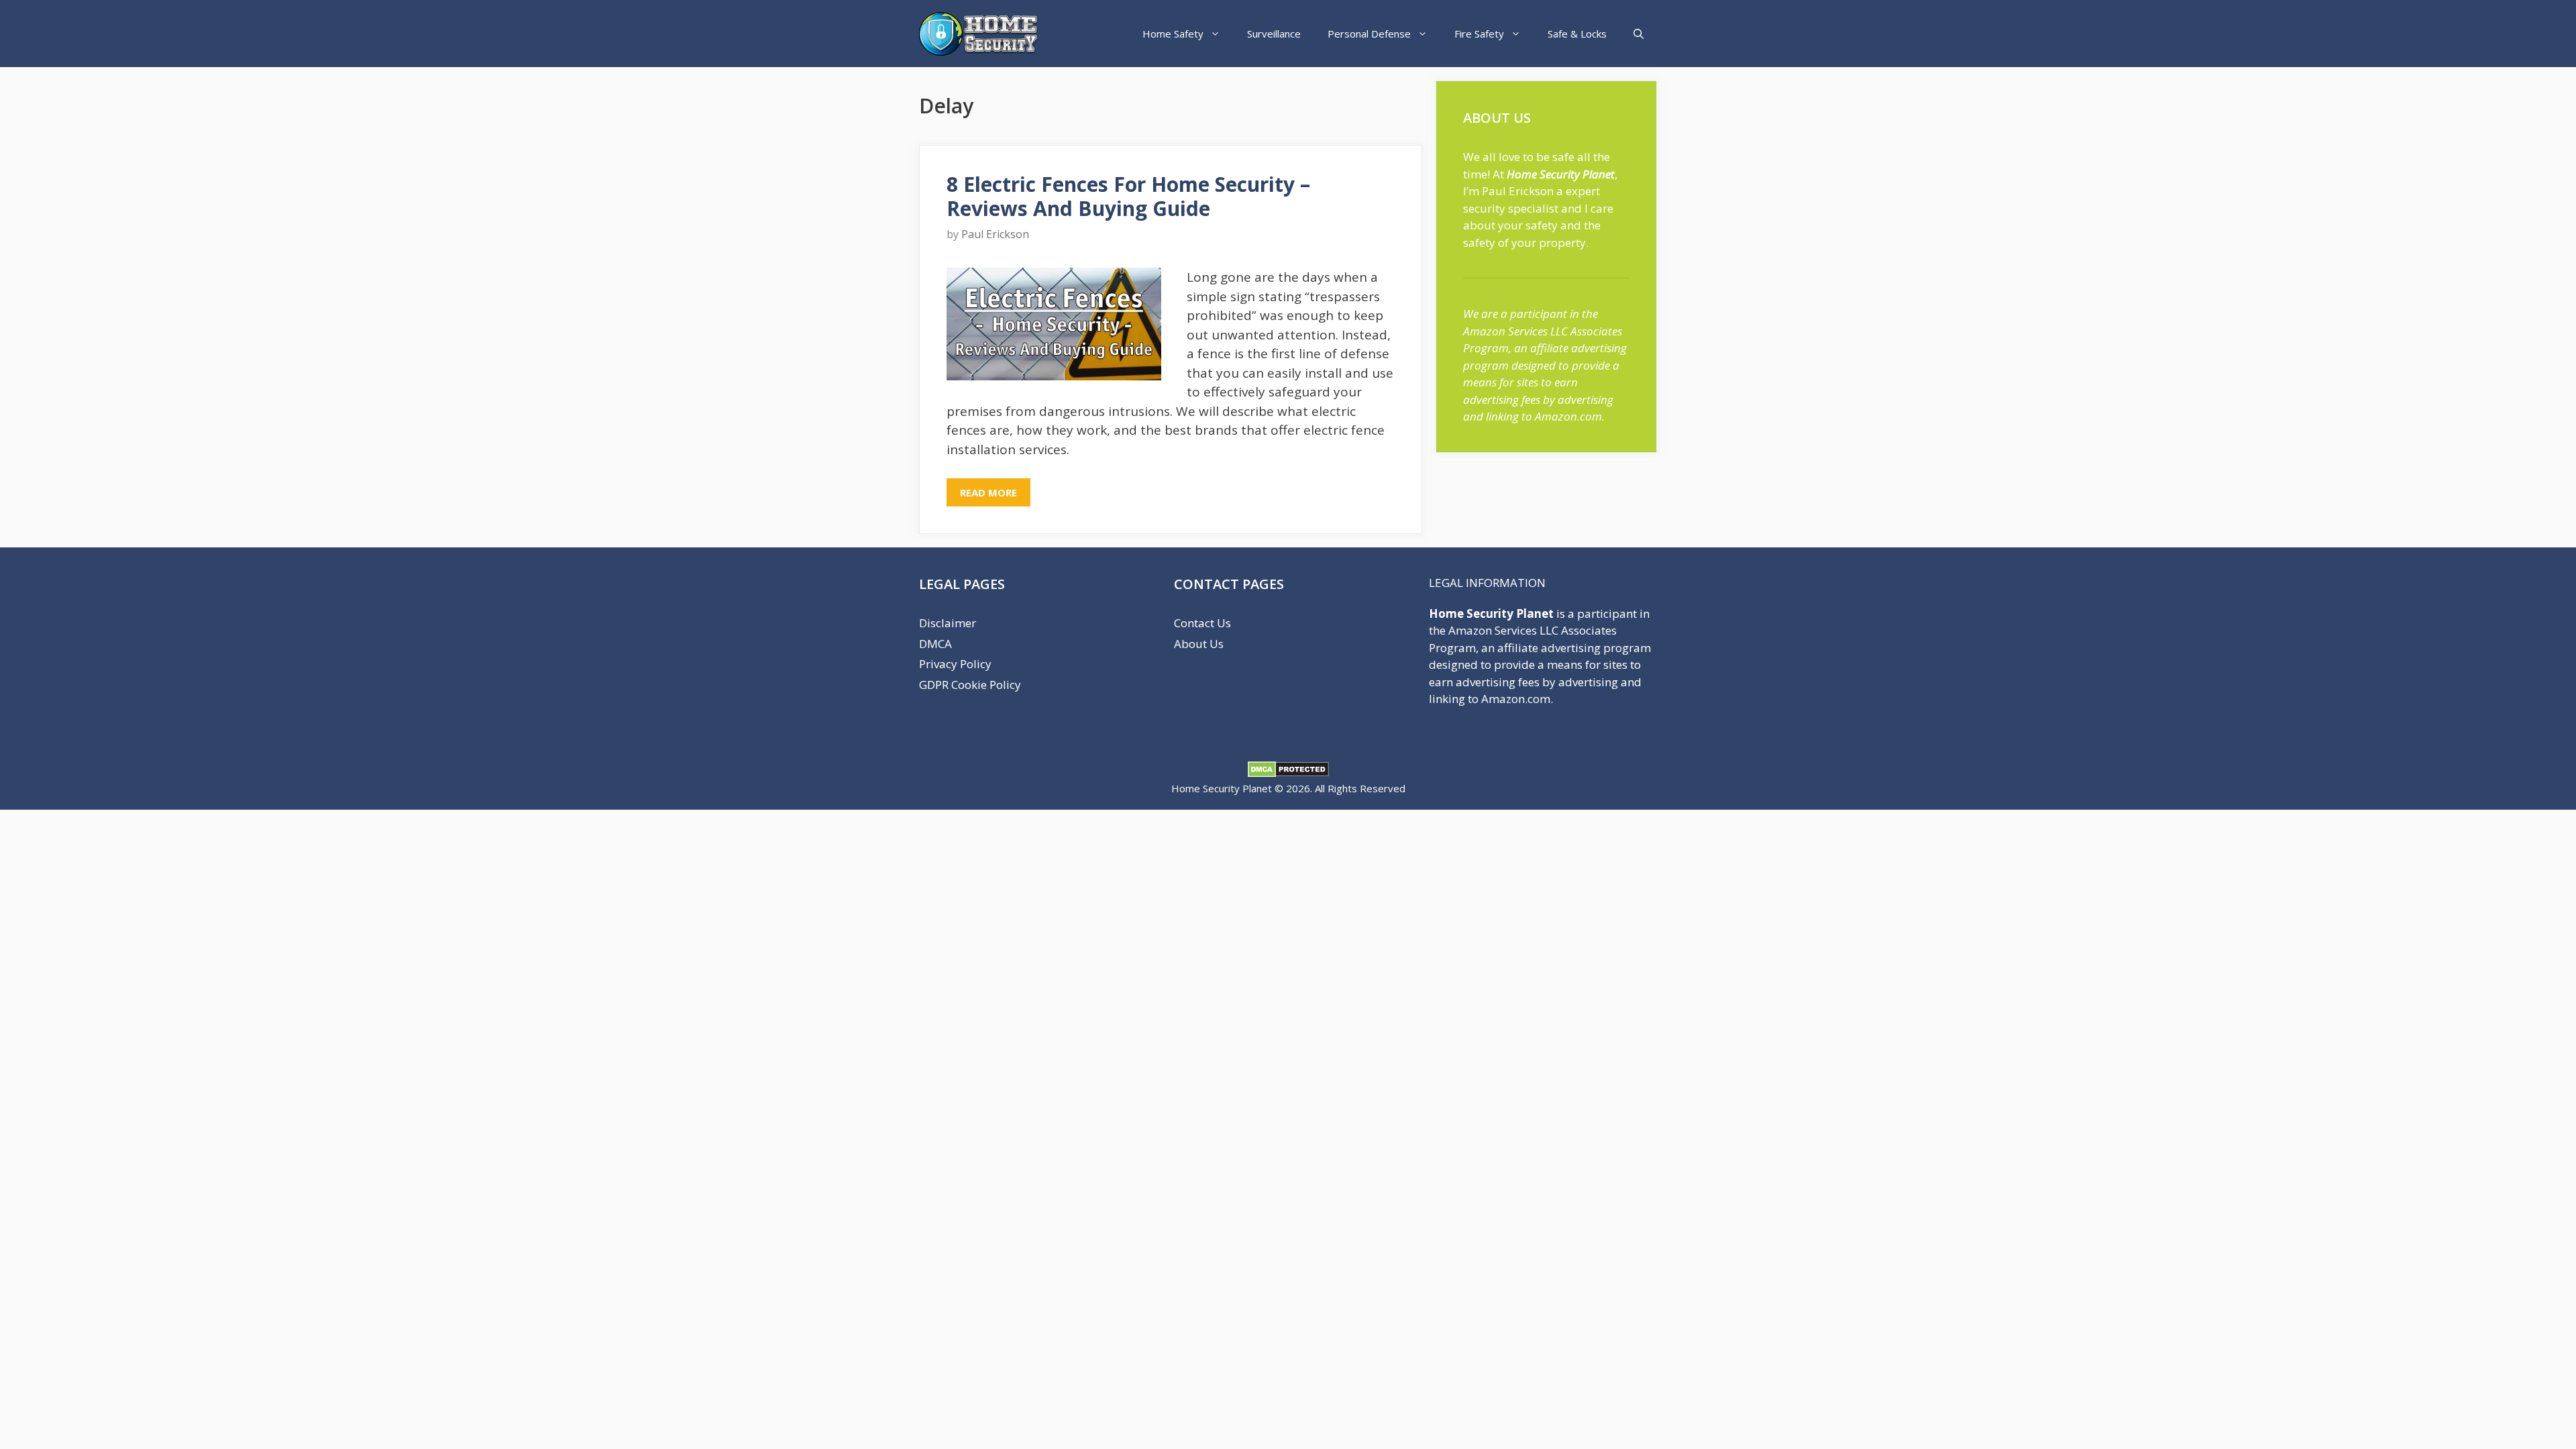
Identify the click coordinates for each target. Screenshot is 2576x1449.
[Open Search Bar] (1639, 34)
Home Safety (1173, 34)
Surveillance (1274, 34)
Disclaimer (948, 623)
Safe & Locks (1577, 34)
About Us (1199, 644)
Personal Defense (1369, 34)
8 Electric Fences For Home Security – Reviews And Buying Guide (1128, 196)
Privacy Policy (955, 664)
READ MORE (988, 492)
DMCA (935, 644)
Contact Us (1202, 623)
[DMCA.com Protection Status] (1288, 773)
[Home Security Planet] (982, 34)
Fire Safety (1479, 34)
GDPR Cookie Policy (970, 685)
